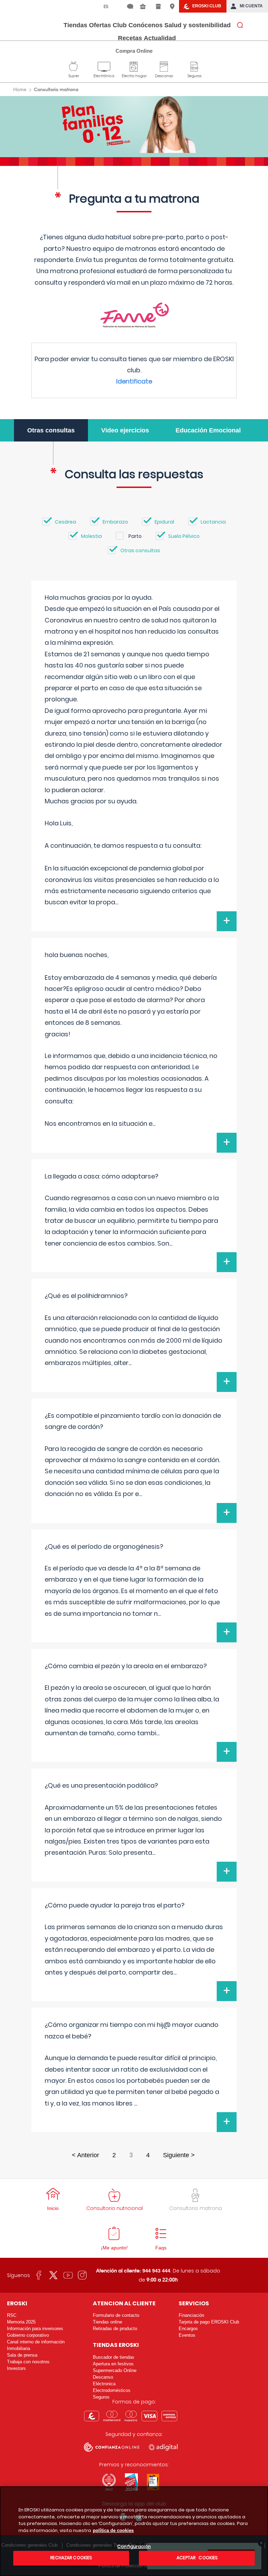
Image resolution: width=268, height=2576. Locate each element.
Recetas (130, 38)
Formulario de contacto (116, 2315)
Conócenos (146, 25)
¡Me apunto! (114, 2248)
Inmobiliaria (18, 2348)
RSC (12, 2315)
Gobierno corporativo (28, 2335)
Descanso (164, 66)
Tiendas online (107, 2322)
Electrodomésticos (112, 2390)
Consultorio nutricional (114, 2208)
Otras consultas (51, 430)
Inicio (53, 2208)
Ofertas (100, 25)
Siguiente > (179, 2155)
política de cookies (113, 2530)
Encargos (188, 2329)
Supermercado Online (115, 2370)
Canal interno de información (36, 2342)
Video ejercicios (125, 430)
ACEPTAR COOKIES (197, 2558)
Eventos (187, 2335)
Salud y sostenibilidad (198, 25)
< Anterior (85, 2155)
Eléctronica (104, 2384)
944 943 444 (156, 2271)
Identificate (134, 381)
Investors (16, 2368)
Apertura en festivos (113, 2364)
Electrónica (104, 66)
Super (74, 66)
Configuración (134, 2547)
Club (120, 25)
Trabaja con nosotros (28, 2362)
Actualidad (160, 38)
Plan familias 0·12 (134, 125)
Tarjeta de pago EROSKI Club (209, 2322)
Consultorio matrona (196, 2208)
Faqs (161, 2248)
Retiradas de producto (115, 2329)
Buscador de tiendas (114, 2357)
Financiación (191, 2315)
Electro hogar (134, 66)
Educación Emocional (208, 430)
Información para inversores (35, 2329)
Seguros (194, 66)
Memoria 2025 (21, 2322)
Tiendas (75, 25)
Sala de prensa (22, 2355)
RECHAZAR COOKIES (71, 2558)
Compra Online (134, 51)
